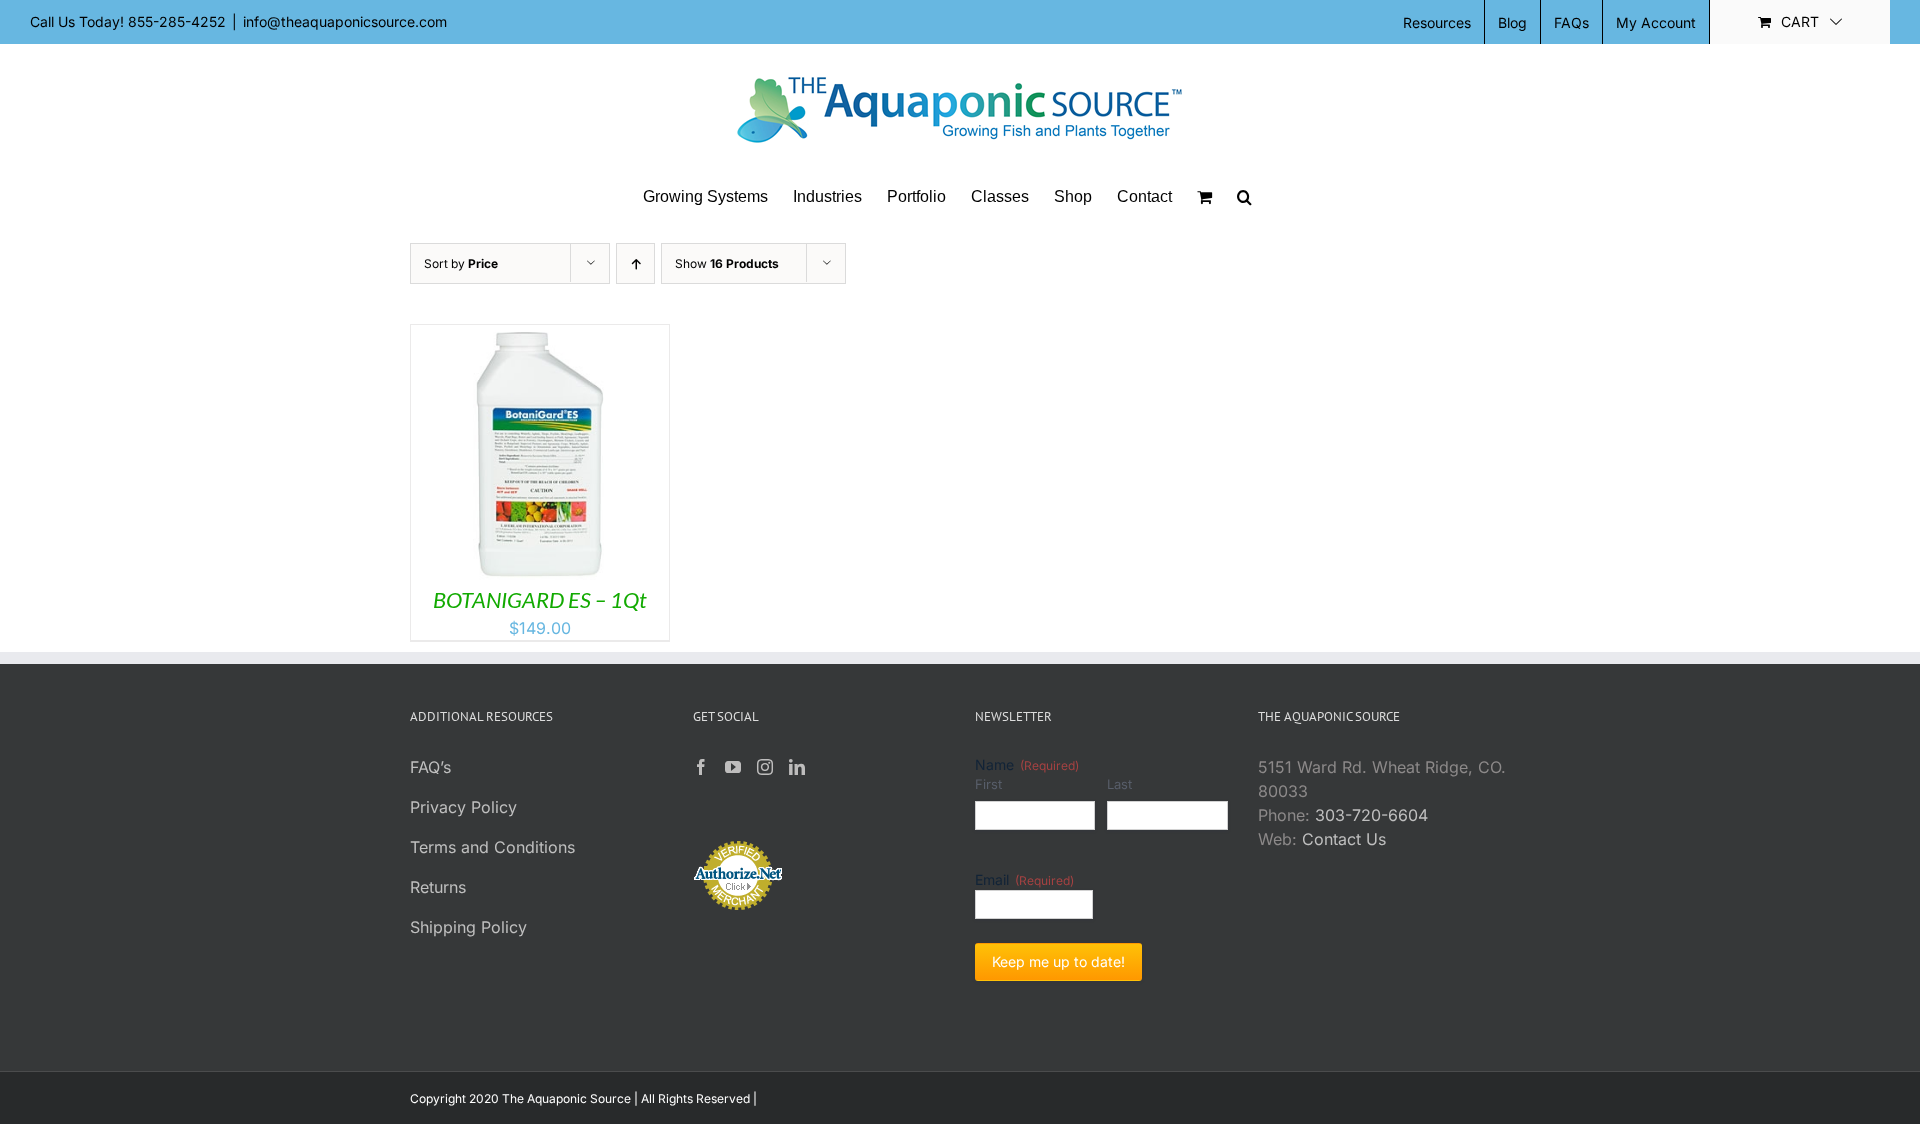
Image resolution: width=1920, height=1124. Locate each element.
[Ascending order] (635, 263)
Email (1024, 879)
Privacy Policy (463, 807)
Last (1119, 784)
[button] (1244, 197)
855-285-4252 (177, 21)
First (988, 784)
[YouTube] (733, 767)
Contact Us (1344, 839)
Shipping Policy (468, 927)
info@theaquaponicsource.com (345, 21)
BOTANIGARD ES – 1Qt (540, 599)
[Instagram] (765, 767)
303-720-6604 (1371, 815)
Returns (438, 887)
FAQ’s (430, 767)
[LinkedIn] (797, 767)
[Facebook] (701, 767)
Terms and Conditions (492, 847)
